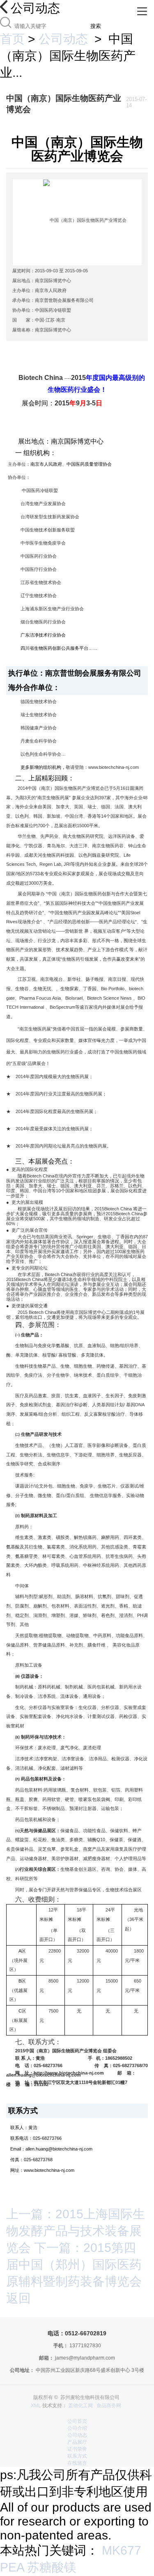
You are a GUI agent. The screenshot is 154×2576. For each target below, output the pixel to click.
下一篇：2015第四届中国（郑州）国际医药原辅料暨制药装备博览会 (74, 2264)
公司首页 (77, 2421)
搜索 (96, 26)
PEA (12, 2567)
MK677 (122, 2550)
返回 (18, 2298)
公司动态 (63, 39)
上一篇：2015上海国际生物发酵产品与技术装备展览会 (76, 2231)
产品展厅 (77, 2442)
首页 (12, 39)
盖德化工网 (80, 2406)
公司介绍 (77, 2428)
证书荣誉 (77, 2449)
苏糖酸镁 (52, 2567)
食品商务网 (109, 2406)
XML (36, 2406)
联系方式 (77, 2456)
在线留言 (77, 2463)
